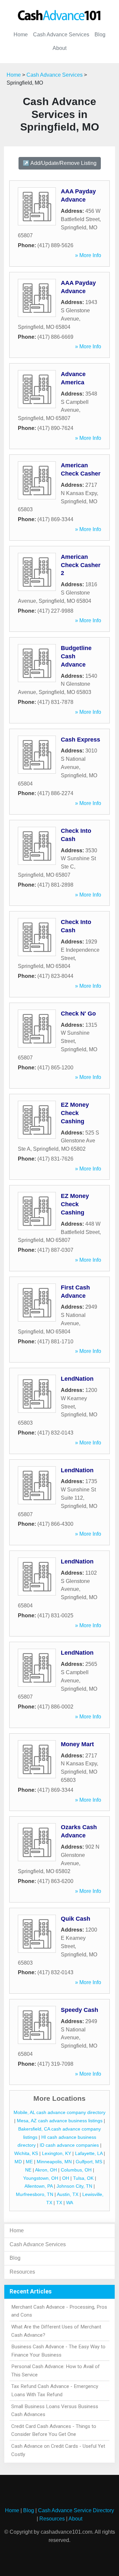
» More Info (88, 255)
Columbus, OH (76, 2170)
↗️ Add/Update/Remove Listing (60, 163)
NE (28, 2170)
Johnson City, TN (74, 2186)
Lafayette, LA (89, 2153)
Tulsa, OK (83, 2178)
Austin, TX (68, 2194)
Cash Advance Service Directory (76, 2510)
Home (21, 35)
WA (70, 2203)
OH (66, 2178)
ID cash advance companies (69, 2145)
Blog (100, 35)
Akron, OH (46, 2170)
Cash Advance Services (61, 35)
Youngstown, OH (41, 2178)
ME (29, 2162)
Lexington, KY (57, 2153)
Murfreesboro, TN (35, 2194)
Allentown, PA (39, 2186)
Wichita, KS (26, 2153)
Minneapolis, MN (54, 2162)
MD (18, 2162)
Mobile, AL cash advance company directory (59, 2112)
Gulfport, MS (89, 2162)
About (59, 48)
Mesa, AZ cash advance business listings (60, 2121)
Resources (22, 2272)
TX (59, 2203)
